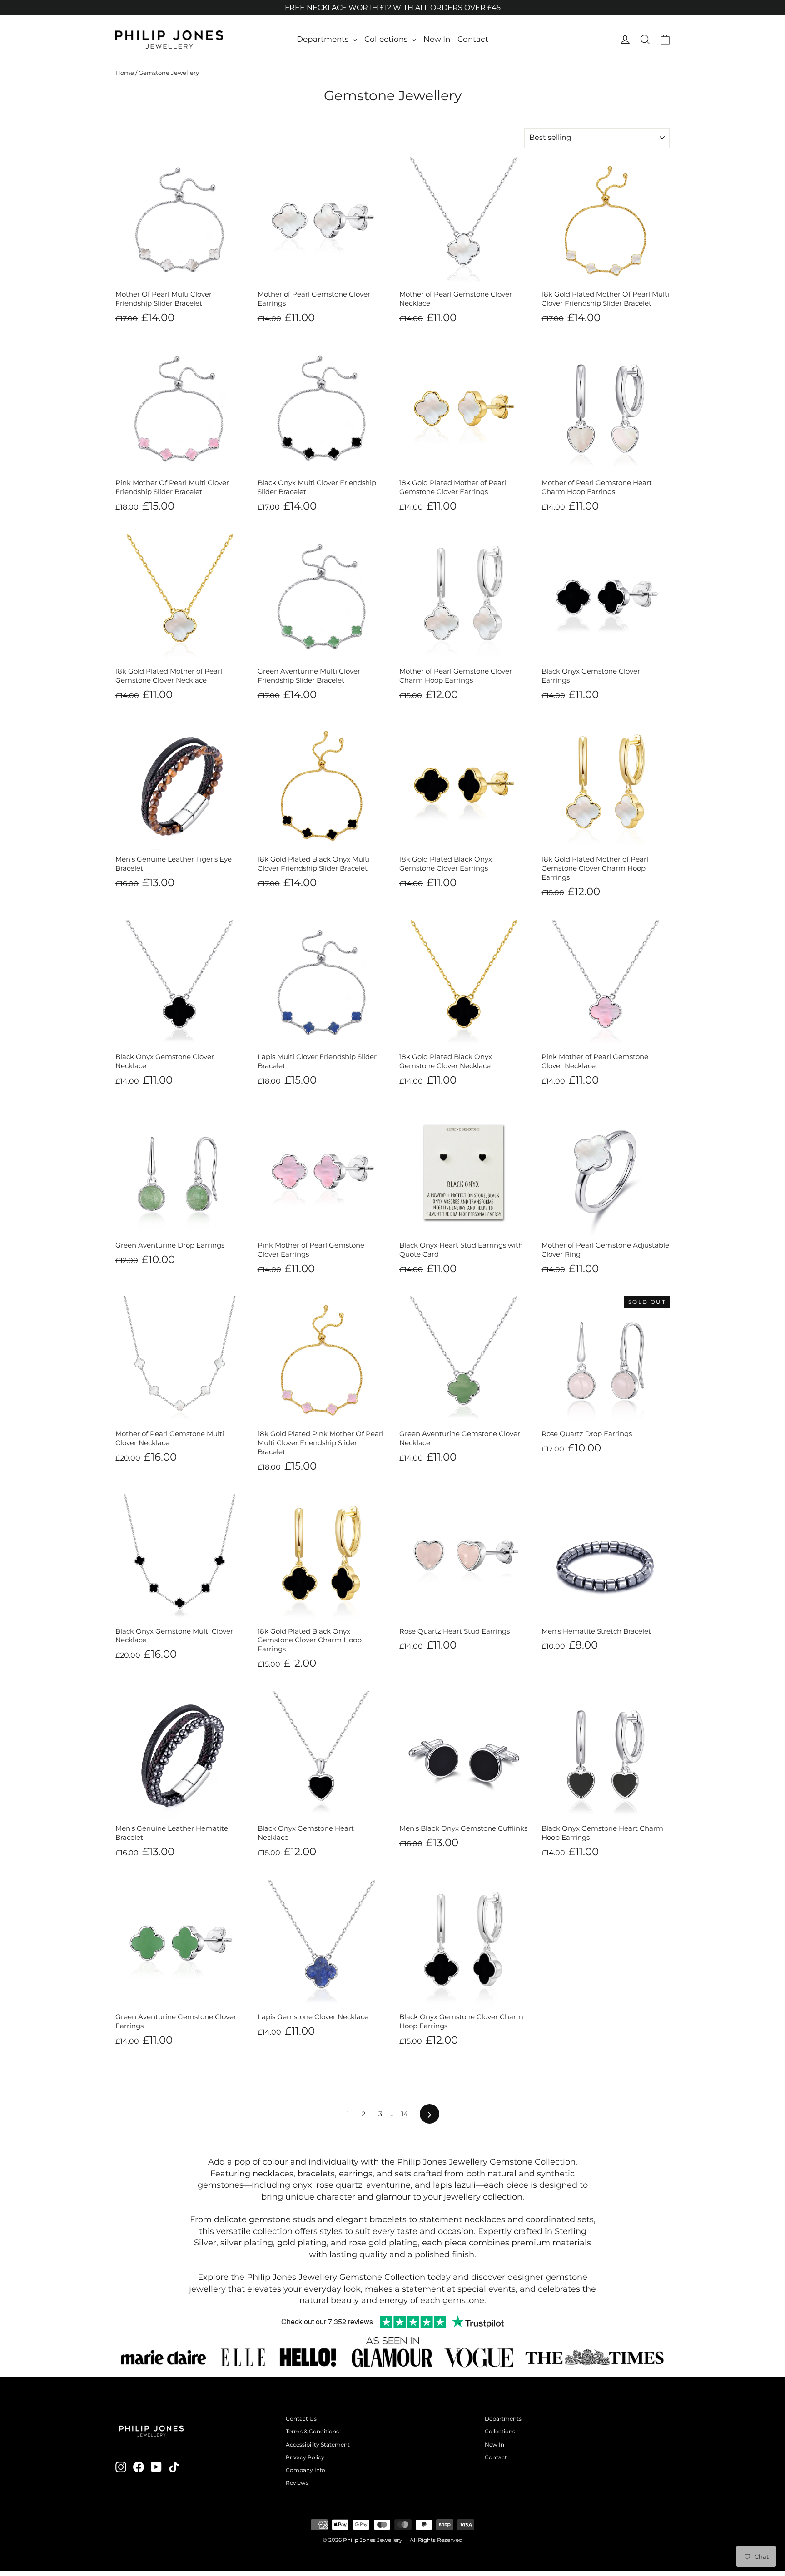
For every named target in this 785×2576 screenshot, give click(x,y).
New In (437, 39)
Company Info (306, 2470)
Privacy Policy (305, 2457)
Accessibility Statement (318, 2445)
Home (125, 73)
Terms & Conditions (312, 2431)
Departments (323, 39)
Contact (473, 39)
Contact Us (301, 2419)
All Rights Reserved (436, 2540)
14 (405, 2114)
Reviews (297, 2483)
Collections (387, 39)
